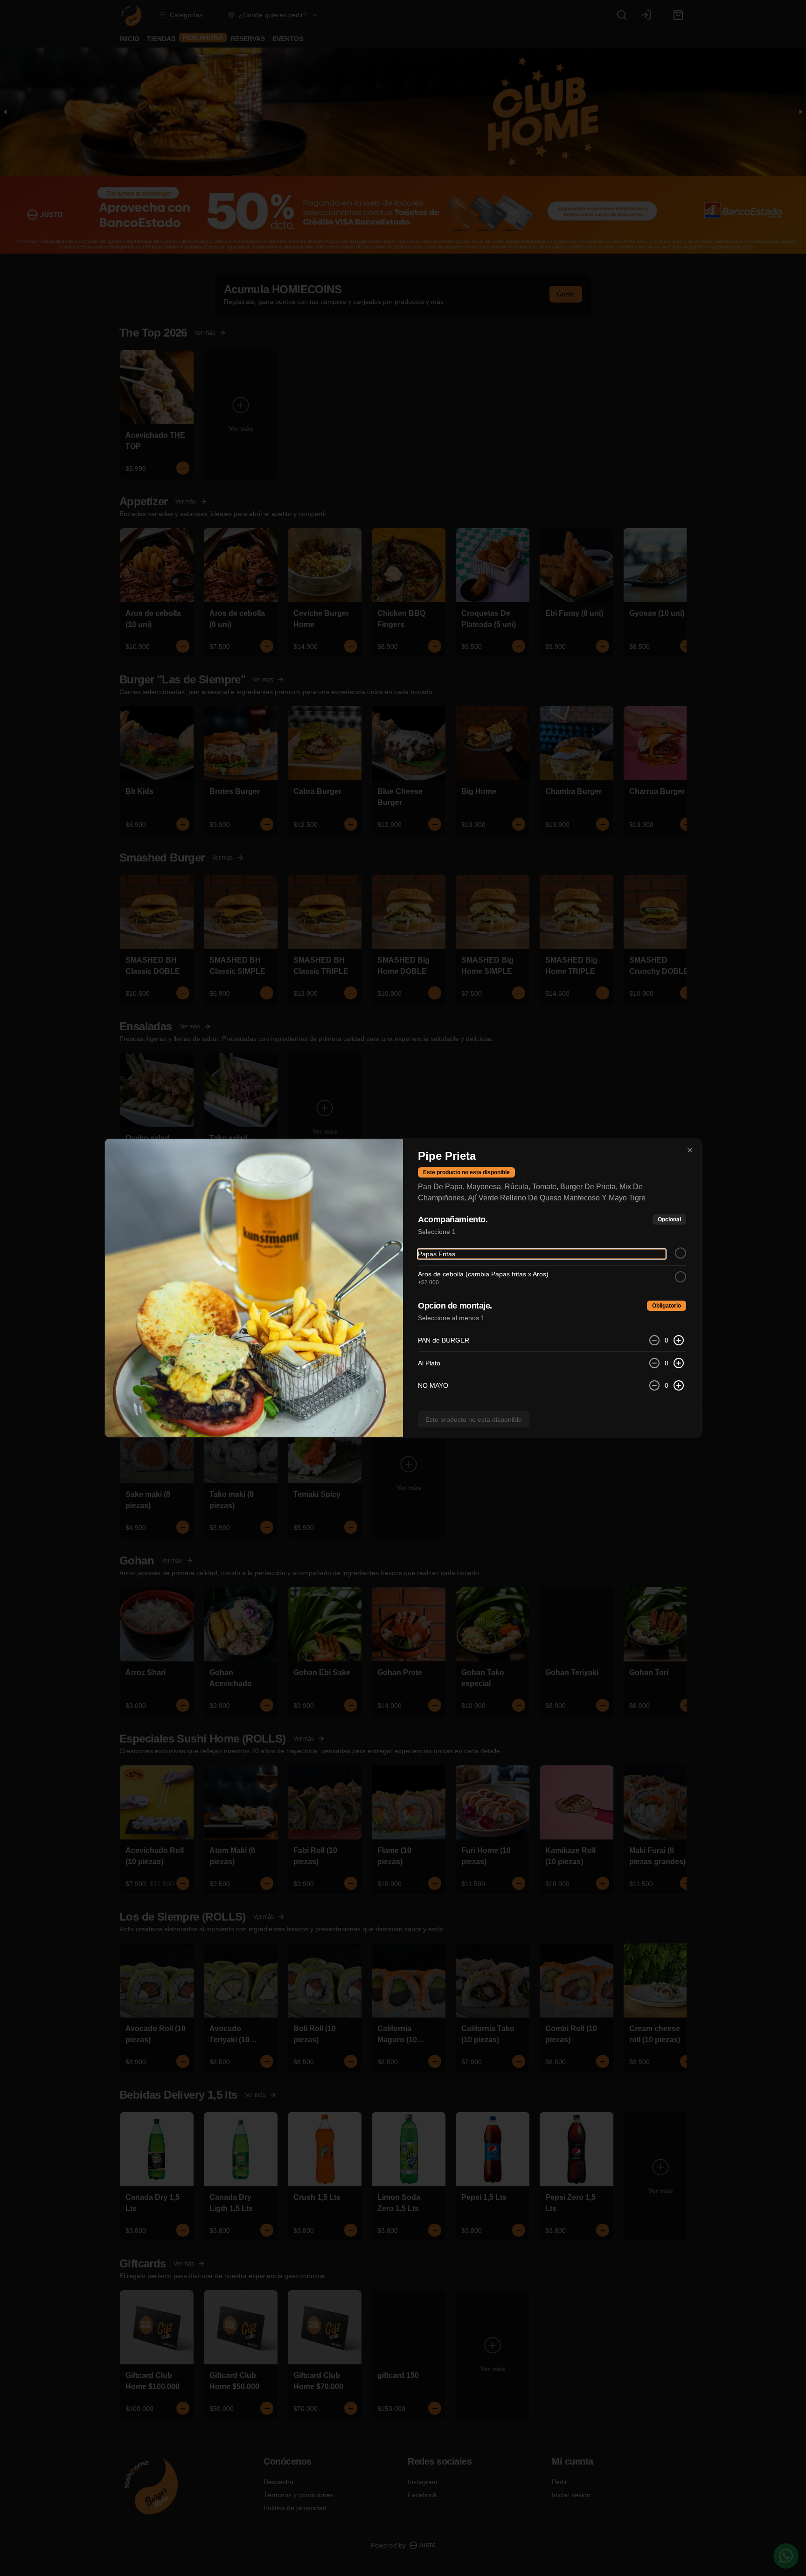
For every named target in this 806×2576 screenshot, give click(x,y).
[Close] (690, 1150)
